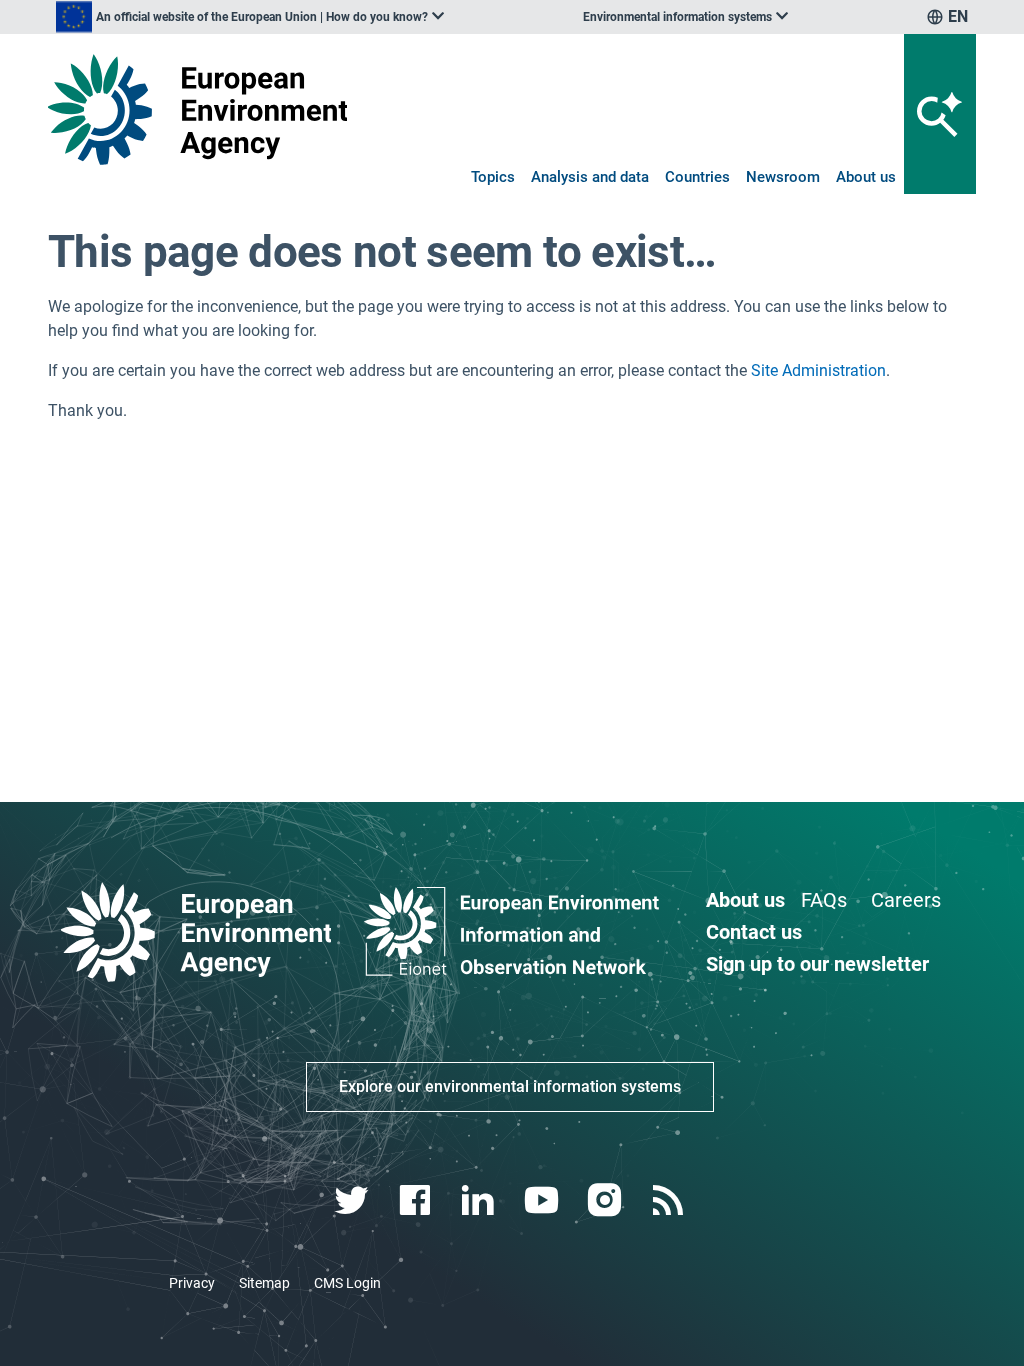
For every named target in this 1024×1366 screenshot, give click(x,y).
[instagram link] (606, 1200)
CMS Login (347, 1283)
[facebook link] (417, 1200)
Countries (697, 177)
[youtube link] (543, 1200)
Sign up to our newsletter (817, 964)
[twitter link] (353, 1200)
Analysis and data (590, 177)
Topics (493, 177)
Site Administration (818, 370)
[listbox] (250, 17)
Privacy (192, 1283)
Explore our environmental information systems (510, 1086)
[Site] (197, 109)
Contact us (754, 932)
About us (866, 177)
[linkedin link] (480, 1200)
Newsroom (783, 177)
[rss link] (669, 1200)
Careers (906, 900)
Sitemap (264, 1283)
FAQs (824, 900)
